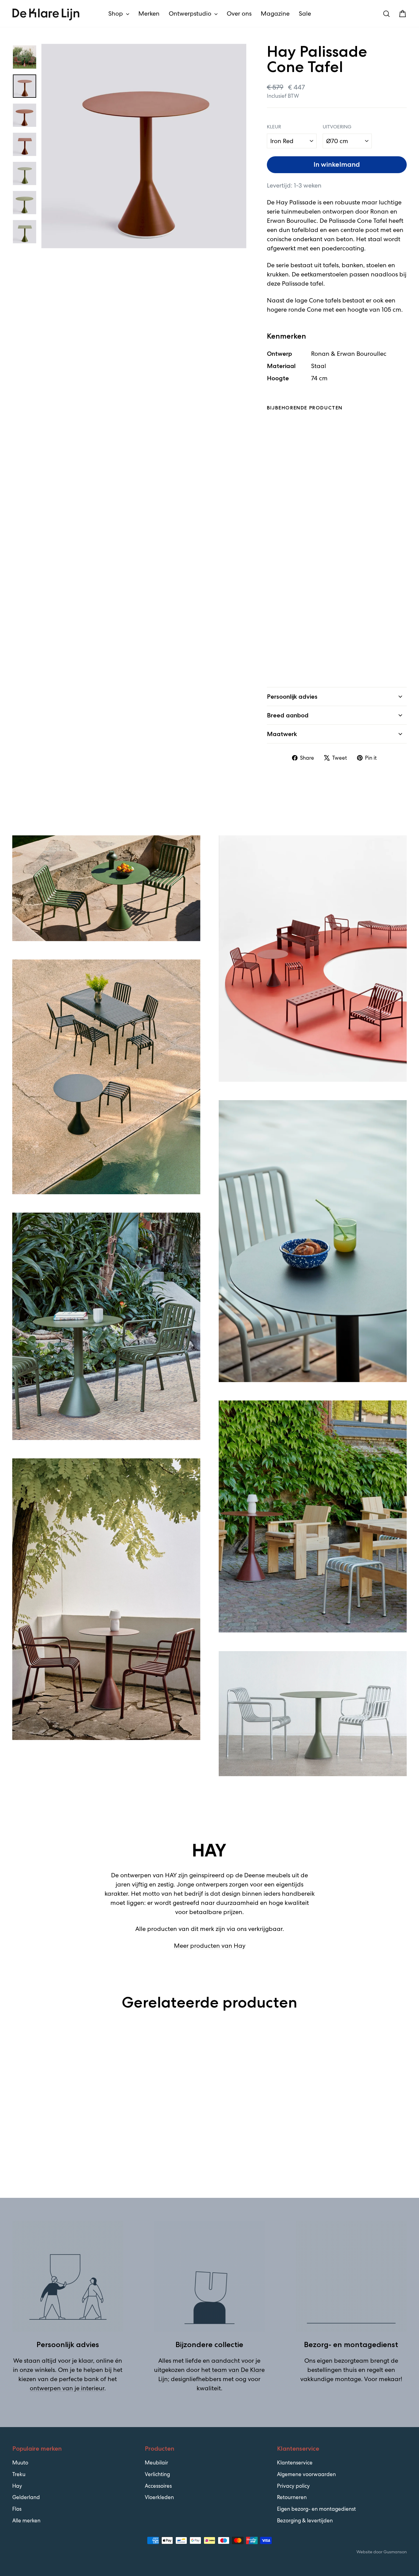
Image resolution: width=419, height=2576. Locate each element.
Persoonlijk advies (292, 697)
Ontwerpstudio (191, 13)
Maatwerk (282, 734)
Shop (116, 13)
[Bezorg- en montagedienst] (351, 2276)
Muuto (20, 2463)
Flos (17, 2509)
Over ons (239, 13)
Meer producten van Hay (210, 1946)
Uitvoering (337, 127)
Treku (19, 2474)
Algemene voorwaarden (306, 2474)
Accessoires (158, 2486)
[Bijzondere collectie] (209, 2276)
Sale (305, 13)
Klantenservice (295, 2463)
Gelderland (26, 2497)
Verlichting (157, 2474)
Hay (17, 2486)
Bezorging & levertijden (305, 2521)
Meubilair (156, 2463)
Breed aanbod (288, 715)
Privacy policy (293, 2486)
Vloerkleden (159, 2497)
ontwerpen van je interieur (67, 2388)
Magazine (275, 13)
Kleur (274, 127)
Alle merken (26, 2521)
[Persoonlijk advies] (68, 2276)
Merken (149, 13)
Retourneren (292, 2497)
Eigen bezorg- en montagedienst (316, 2509)
